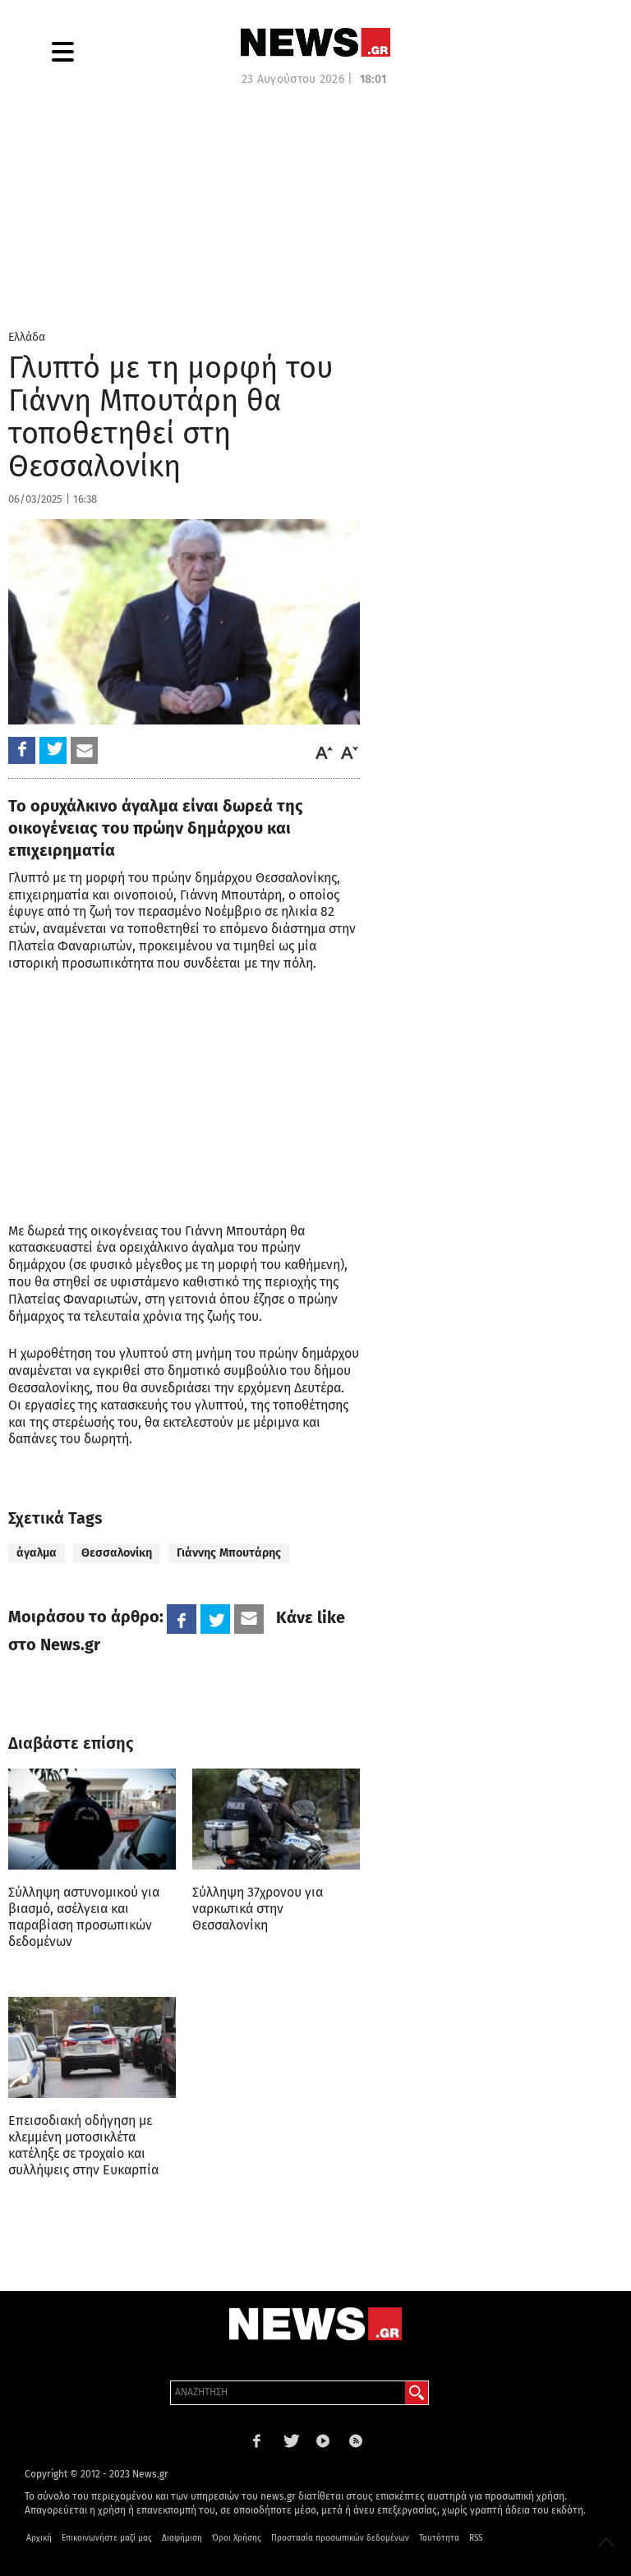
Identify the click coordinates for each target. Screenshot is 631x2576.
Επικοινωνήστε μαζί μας (107, 2538)
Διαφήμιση (182, 2538)
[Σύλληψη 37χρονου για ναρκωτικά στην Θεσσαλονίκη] (276, 1819)
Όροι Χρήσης (237, 2538)
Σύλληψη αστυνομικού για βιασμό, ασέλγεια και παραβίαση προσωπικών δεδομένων (84, 1917)
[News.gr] (315, 42)
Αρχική (39, 2538)
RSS (476, 2538)
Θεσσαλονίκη (117, 1553)
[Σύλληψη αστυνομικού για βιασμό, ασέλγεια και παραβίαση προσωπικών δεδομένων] (92, 1819)
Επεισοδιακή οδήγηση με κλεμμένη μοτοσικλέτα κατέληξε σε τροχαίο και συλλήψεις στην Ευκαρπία (83, 2145)
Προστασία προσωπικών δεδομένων (340, 2538)
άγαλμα (37, 1553)
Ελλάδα (27, 337)
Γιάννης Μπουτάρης (229, 1553)
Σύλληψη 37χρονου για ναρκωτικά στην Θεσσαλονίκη (258, 1909)
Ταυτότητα (439, 2538)
